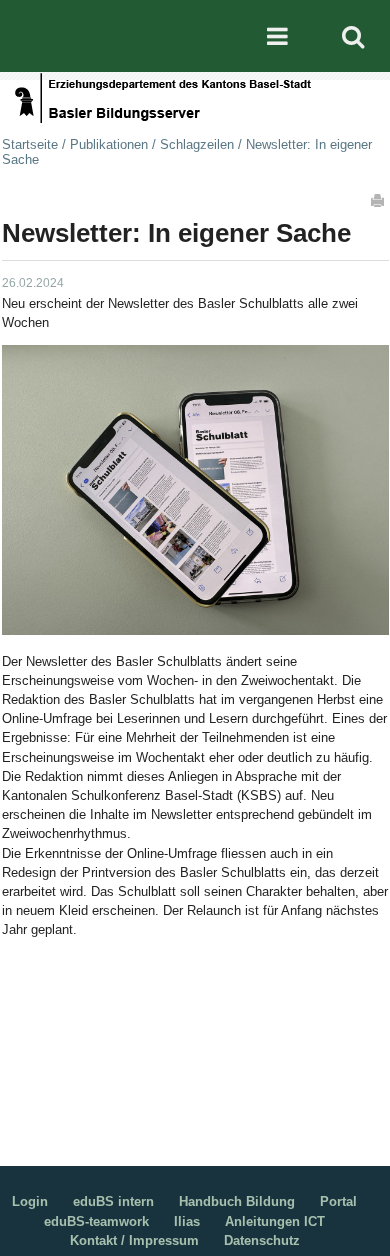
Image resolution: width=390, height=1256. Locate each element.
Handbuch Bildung (237, 1201)
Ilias (187, 1221)
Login (30, 1201)
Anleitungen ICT (275, 1221)
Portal (338, 1201)
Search (353, 36)
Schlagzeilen (197, 144)
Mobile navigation (277, 36)
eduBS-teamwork (96, 1221)
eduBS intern (113, 1201)
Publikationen (109, 144)
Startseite (30, 144)
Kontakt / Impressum (134, 1240)
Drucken (379, 200)
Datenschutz (262, 1240)
